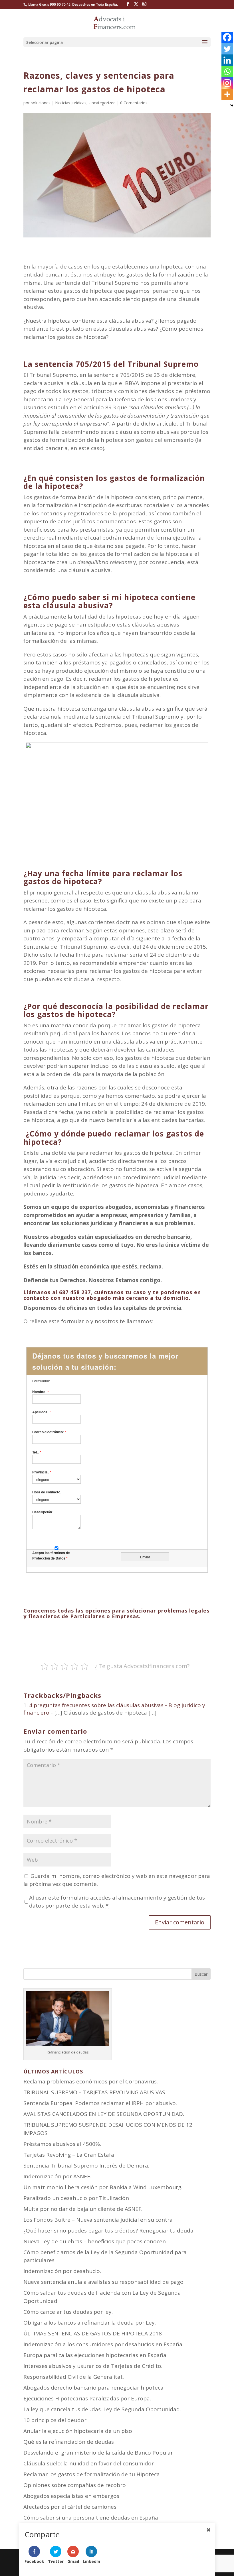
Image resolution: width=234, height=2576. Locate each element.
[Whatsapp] (227, 72)
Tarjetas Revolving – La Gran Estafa (69, 2155)
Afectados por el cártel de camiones (70, 2507)
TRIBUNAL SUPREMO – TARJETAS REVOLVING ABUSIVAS (94, 2092)
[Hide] (232, 105)
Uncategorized (102, 103)
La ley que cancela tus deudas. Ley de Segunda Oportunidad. (102, 2409)
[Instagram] (227, 83)
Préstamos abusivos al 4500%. (62, 2144)
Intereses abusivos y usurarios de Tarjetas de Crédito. (93, 2366)
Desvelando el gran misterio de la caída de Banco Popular (98, 2453)
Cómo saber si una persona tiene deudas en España (91, 2518)
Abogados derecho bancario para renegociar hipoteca (93, 2388)
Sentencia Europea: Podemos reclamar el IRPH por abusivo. (100, 2103)
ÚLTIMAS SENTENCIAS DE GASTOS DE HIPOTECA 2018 (93, 2333)
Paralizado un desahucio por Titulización (76, 2198)
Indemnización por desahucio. (62, 2271)
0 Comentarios (134, 103)
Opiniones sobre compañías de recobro (75, 2485)
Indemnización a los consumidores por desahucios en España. (103, 2344)
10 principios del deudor (55, 2420)
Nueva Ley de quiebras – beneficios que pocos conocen (95, 2241)
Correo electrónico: (49, 1432)
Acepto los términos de (51, 1555)
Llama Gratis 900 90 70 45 (49, 4)
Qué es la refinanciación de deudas (69, 2442)
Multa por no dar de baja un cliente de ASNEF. (83, 2209)
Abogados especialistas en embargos (71, 2496)
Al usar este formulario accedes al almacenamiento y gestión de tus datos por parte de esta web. (117, 1902)
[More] (227, 94)
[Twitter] (227, 49)
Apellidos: (42, 1412)
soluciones (41, 103)
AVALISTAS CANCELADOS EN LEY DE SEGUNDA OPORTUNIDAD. (104, 2114)
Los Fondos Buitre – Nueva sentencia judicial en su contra (98, 2220)
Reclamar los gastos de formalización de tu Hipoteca (92, 2474)
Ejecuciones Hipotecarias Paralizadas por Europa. (87, 2398)
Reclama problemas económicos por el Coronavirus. (91, 2081)
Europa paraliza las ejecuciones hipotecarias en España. (95, 2355)
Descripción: (43, 1512)
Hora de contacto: (47, 1492)
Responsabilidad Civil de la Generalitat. (74, 2377)
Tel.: (37, 1452)
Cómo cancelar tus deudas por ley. (68, 2312)
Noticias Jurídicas (71, 103)
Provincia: (42, 1472)
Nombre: (41, 1392)
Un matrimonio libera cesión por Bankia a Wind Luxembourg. (103, 2187)
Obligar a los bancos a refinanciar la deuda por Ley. (90, 2323)
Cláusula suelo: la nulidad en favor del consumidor (89, 2463)
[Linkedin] (227, 60)
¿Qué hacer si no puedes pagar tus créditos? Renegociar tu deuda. (109, 2231)
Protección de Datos (50, 1558)
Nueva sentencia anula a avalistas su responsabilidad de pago (103, 2282)
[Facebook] (227, 37)
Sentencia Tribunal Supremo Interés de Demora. (86, 2166)
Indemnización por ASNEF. (57, 2176)
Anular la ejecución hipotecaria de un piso (78, 2431)
